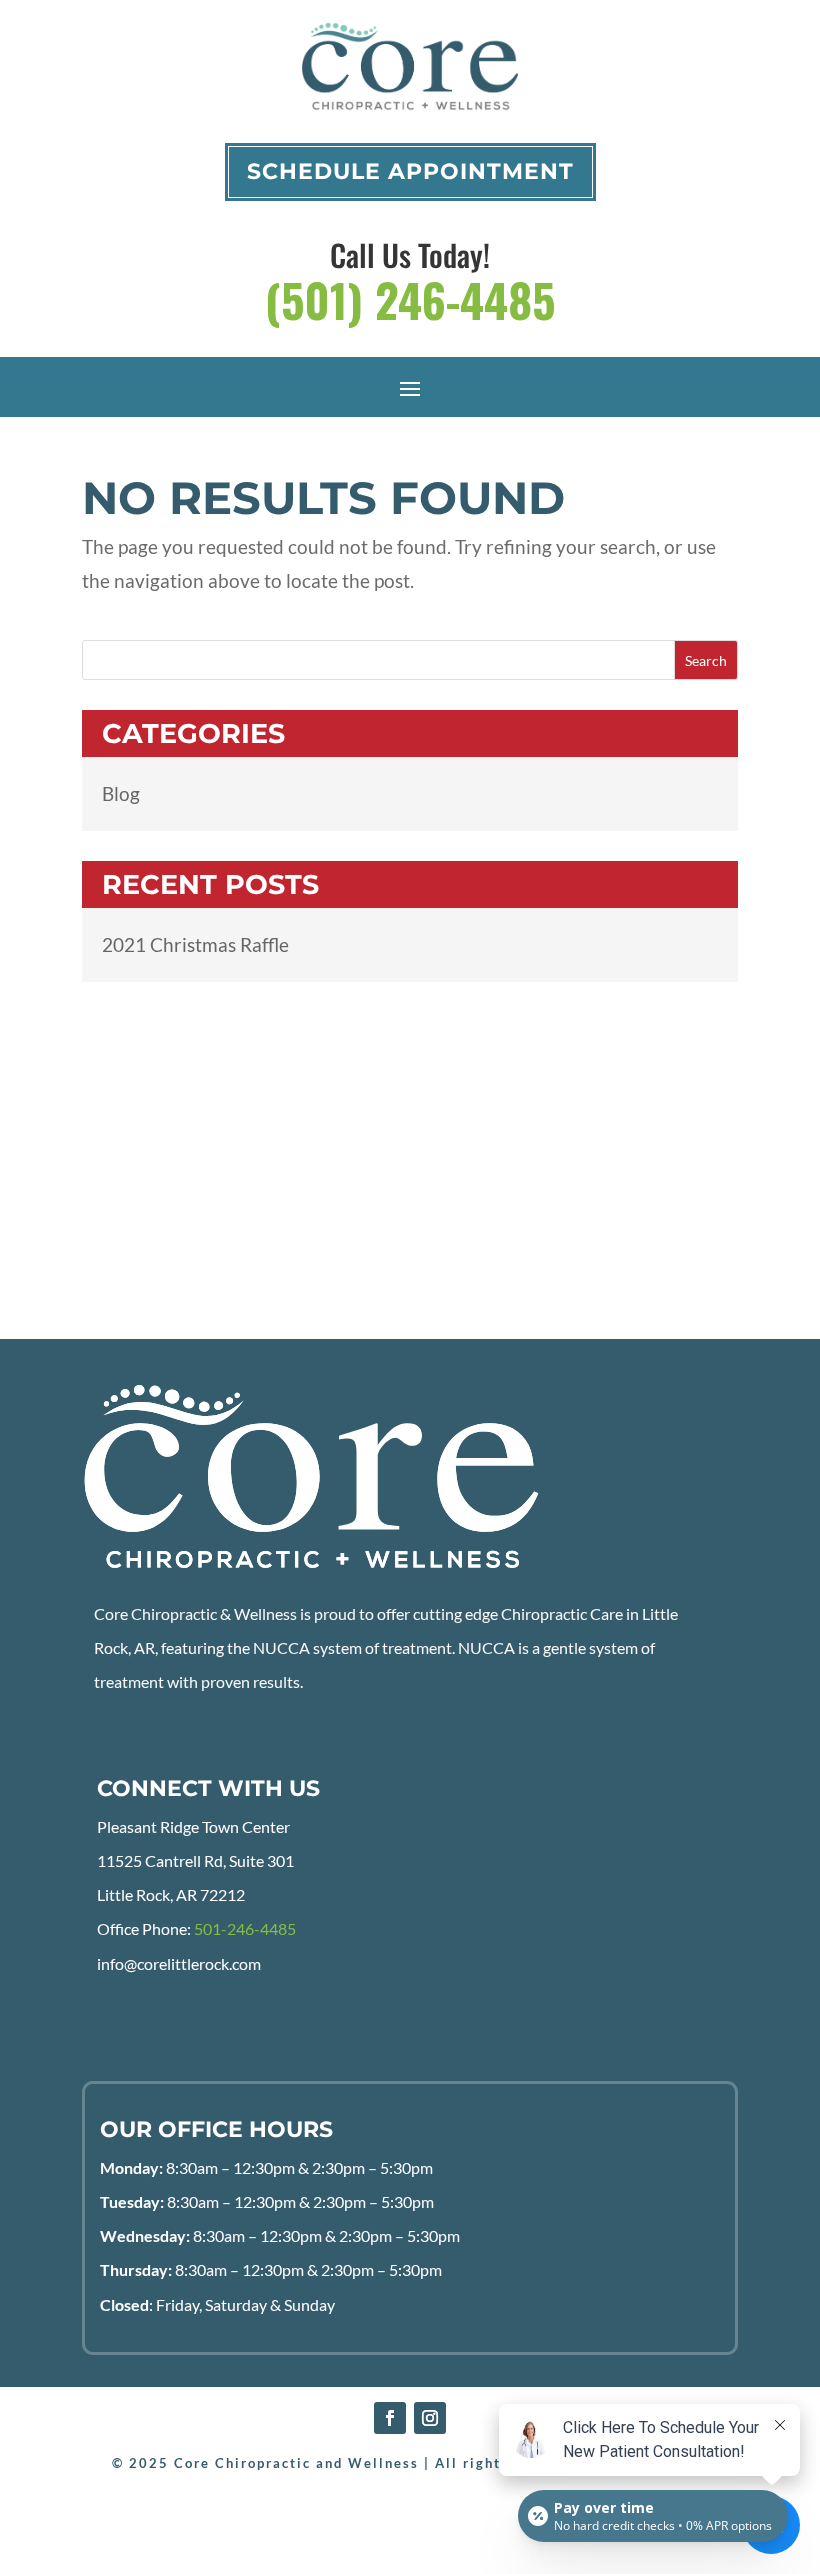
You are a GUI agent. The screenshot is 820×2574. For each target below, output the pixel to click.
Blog (121, 793)
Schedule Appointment (410, 171)
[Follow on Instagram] (430, 2418)
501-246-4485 (245, 1928)
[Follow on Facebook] (390, 2418)
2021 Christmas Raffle (195, 944)
